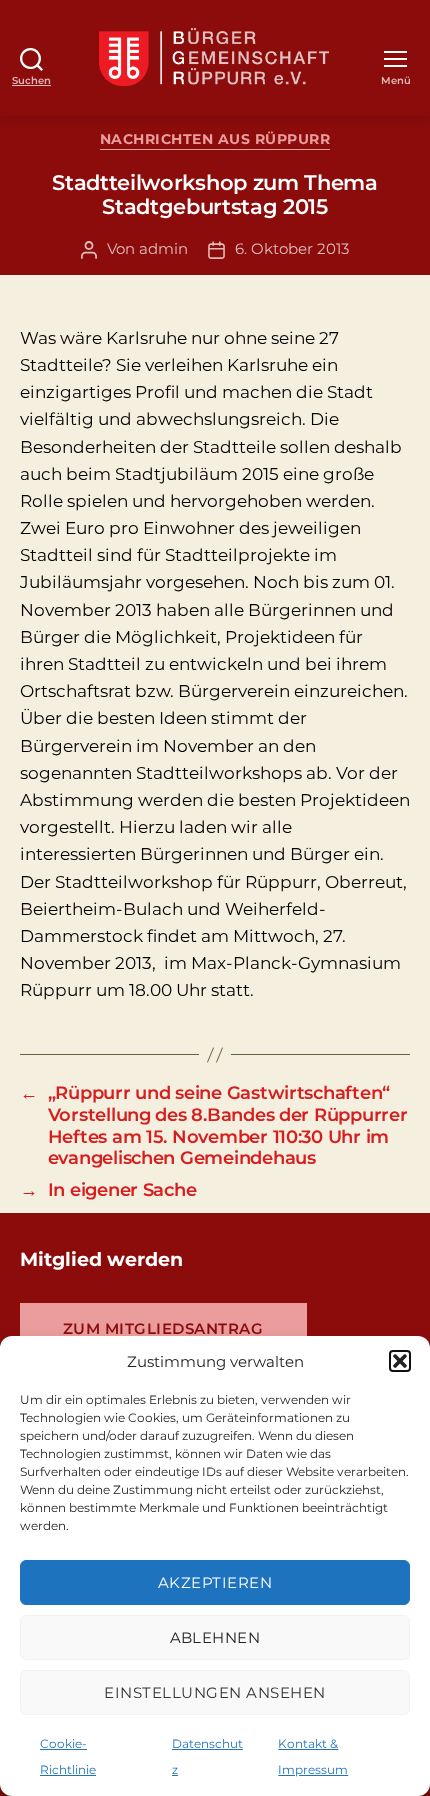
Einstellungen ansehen (215, 1692)
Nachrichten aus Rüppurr (215, 139)
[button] (400, 1361)
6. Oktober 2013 (292, 248)
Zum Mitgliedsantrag (163, 1328)
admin (163, 248)
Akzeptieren (215, 1582)
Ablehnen (215, 1637)
